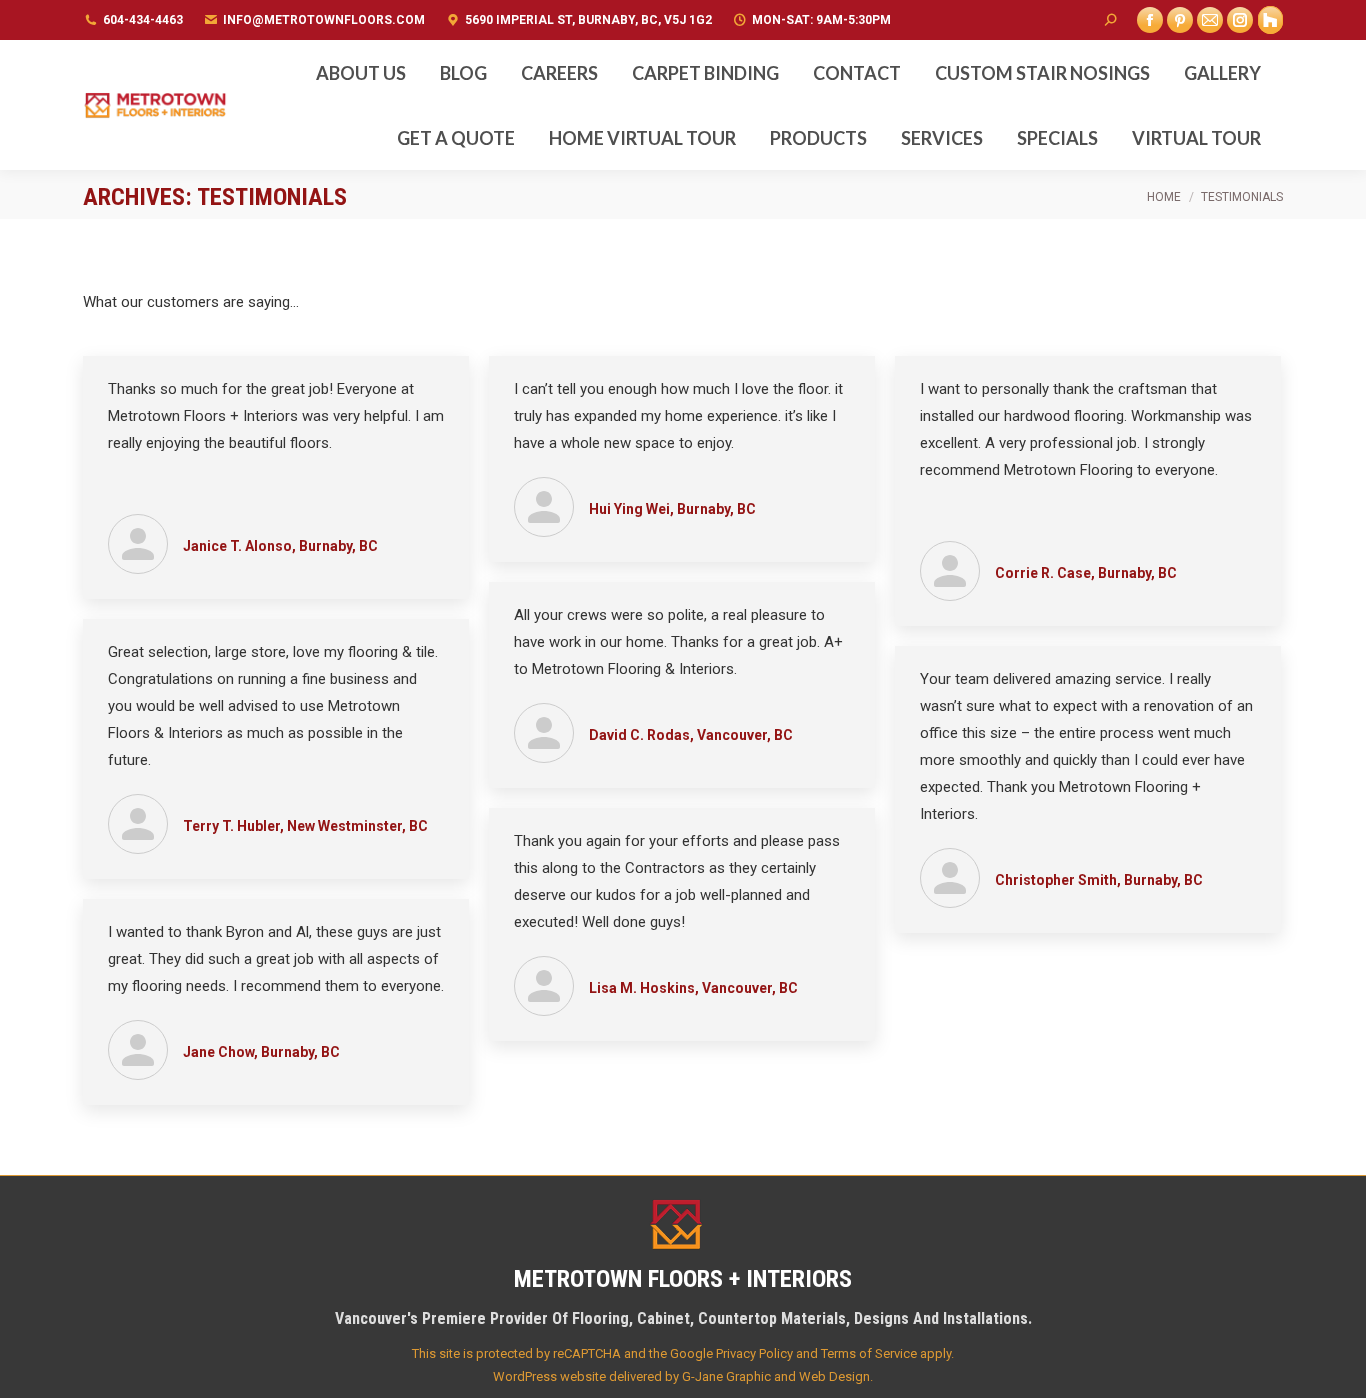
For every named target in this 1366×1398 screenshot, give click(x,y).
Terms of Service (869, 1353)
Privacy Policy (754, 1353)
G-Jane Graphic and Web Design (776, 1376)
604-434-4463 (143, 20)
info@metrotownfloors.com (324, 20)
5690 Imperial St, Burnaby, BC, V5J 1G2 (588, 20)
